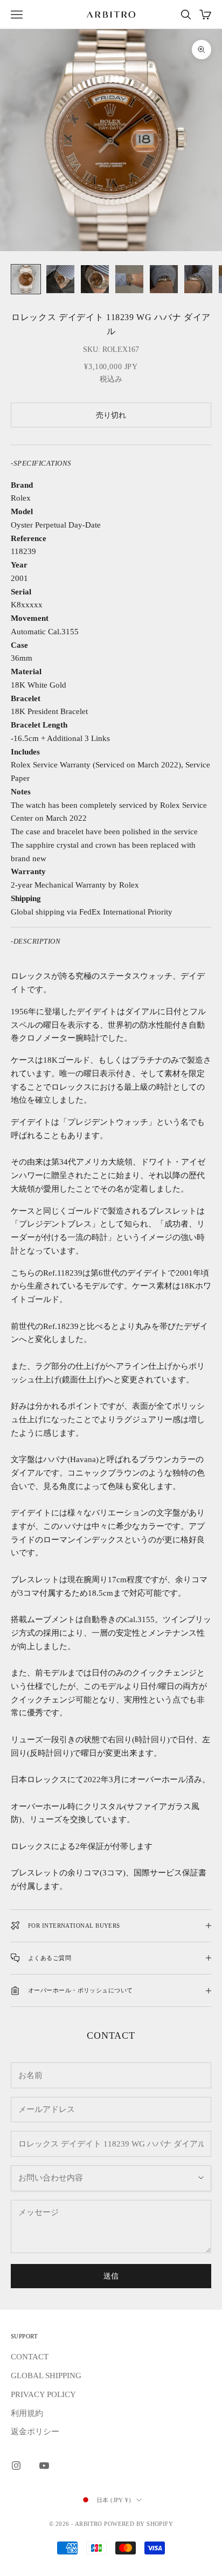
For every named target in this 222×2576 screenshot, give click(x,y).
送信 (111, 2276)
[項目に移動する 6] (198, 279)
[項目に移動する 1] (26, 279)
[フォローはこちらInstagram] (16, 2466)
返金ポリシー (35, 2432)
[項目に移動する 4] (129, 279)
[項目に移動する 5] (164, 279)
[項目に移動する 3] (95, 279)
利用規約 (27, 2413)
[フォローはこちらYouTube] (44, 2466)
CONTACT (30, 2357)
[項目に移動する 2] (60, 279)
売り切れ (111, 415)
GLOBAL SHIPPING (46, 2376)
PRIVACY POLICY (43, 2394)
